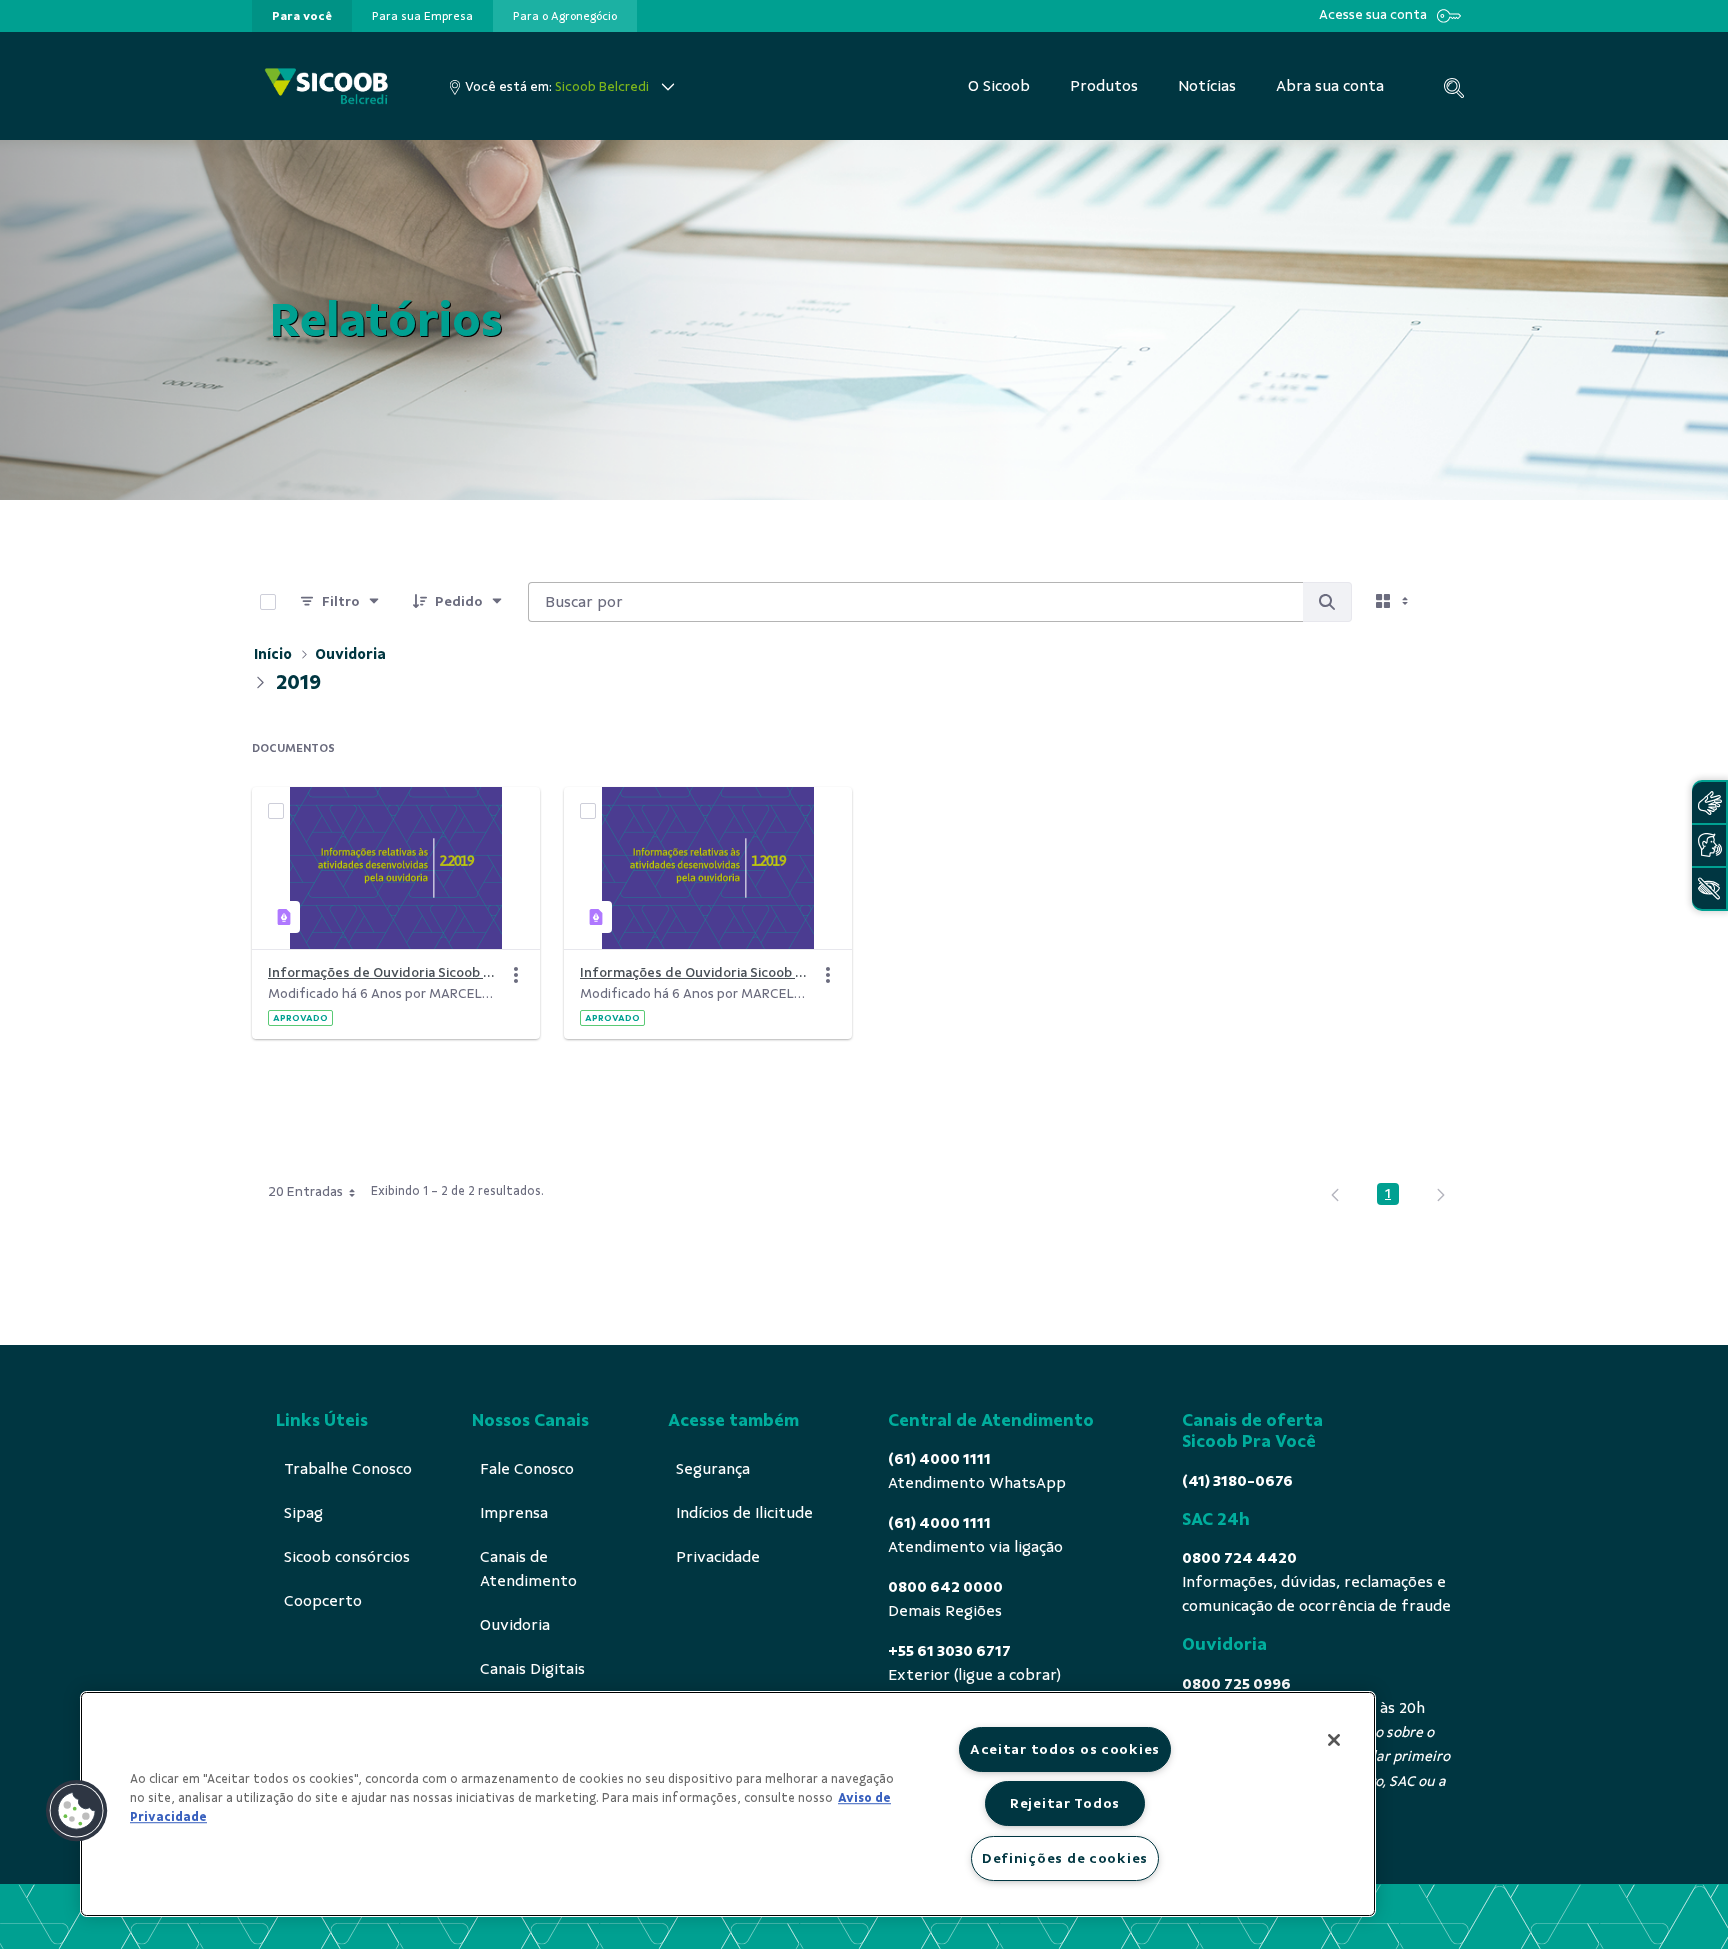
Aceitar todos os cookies (1065, 1749)
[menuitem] (302, 16)
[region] (728, 1804)
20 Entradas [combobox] (305, 1191)
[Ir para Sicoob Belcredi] (326, 86)
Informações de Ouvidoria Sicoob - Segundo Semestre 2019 (384, 972)
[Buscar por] (1327, 602)
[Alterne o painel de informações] (1452, 602)
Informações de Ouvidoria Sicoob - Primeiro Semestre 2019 (696, 972)
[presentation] (302, 16)
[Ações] (516, 975)
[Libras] (1709, 802)
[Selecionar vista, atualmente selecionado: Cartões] (1394, 602)
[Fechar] (1334, 1740)
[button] (77, 1811)
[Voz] (1709, 845)
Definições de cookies (1065, 1858)
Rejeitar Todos (1065, 1803)
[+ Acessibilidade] (1709, 888)
